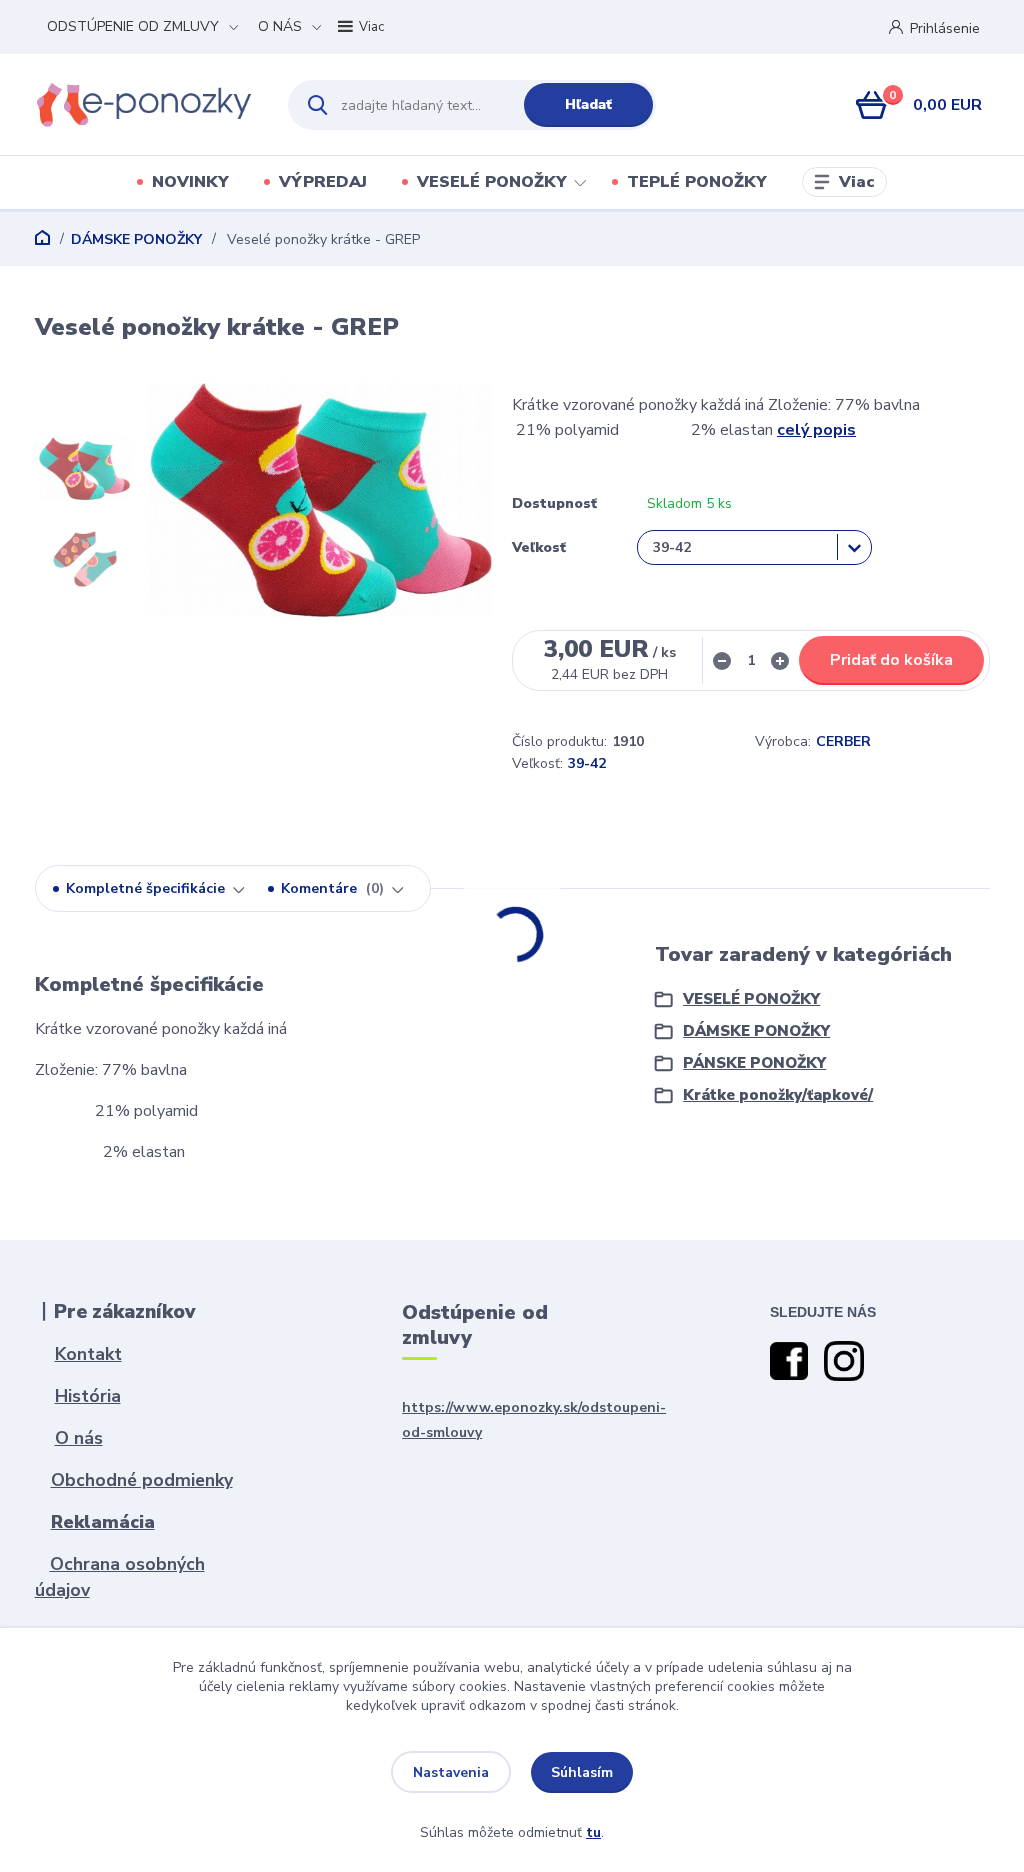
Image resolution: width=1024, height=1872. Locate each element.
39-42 (587, 763)
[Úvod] (144, 105)
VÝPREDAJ (323, 182)
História (88, 1396)
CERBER (843, 741)
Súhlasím (582, 1772)
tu (593, 1832)
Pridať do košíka (891, 660)
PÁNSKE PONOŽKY (754, 1063)
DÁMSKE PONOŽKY (136, 239)
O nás (79, 1438)
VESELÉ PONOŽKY (492, 182)
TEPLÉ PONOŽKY (697, 182)
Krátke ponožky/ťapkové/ (778, 1095)
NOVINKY (190, 182)
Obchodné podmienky (142, 1480)
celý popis (816, 430)
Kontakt (88, 1354)
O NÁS (280, 26)
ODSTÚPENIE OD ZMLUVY (133, 26)
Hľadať (588, 104)
